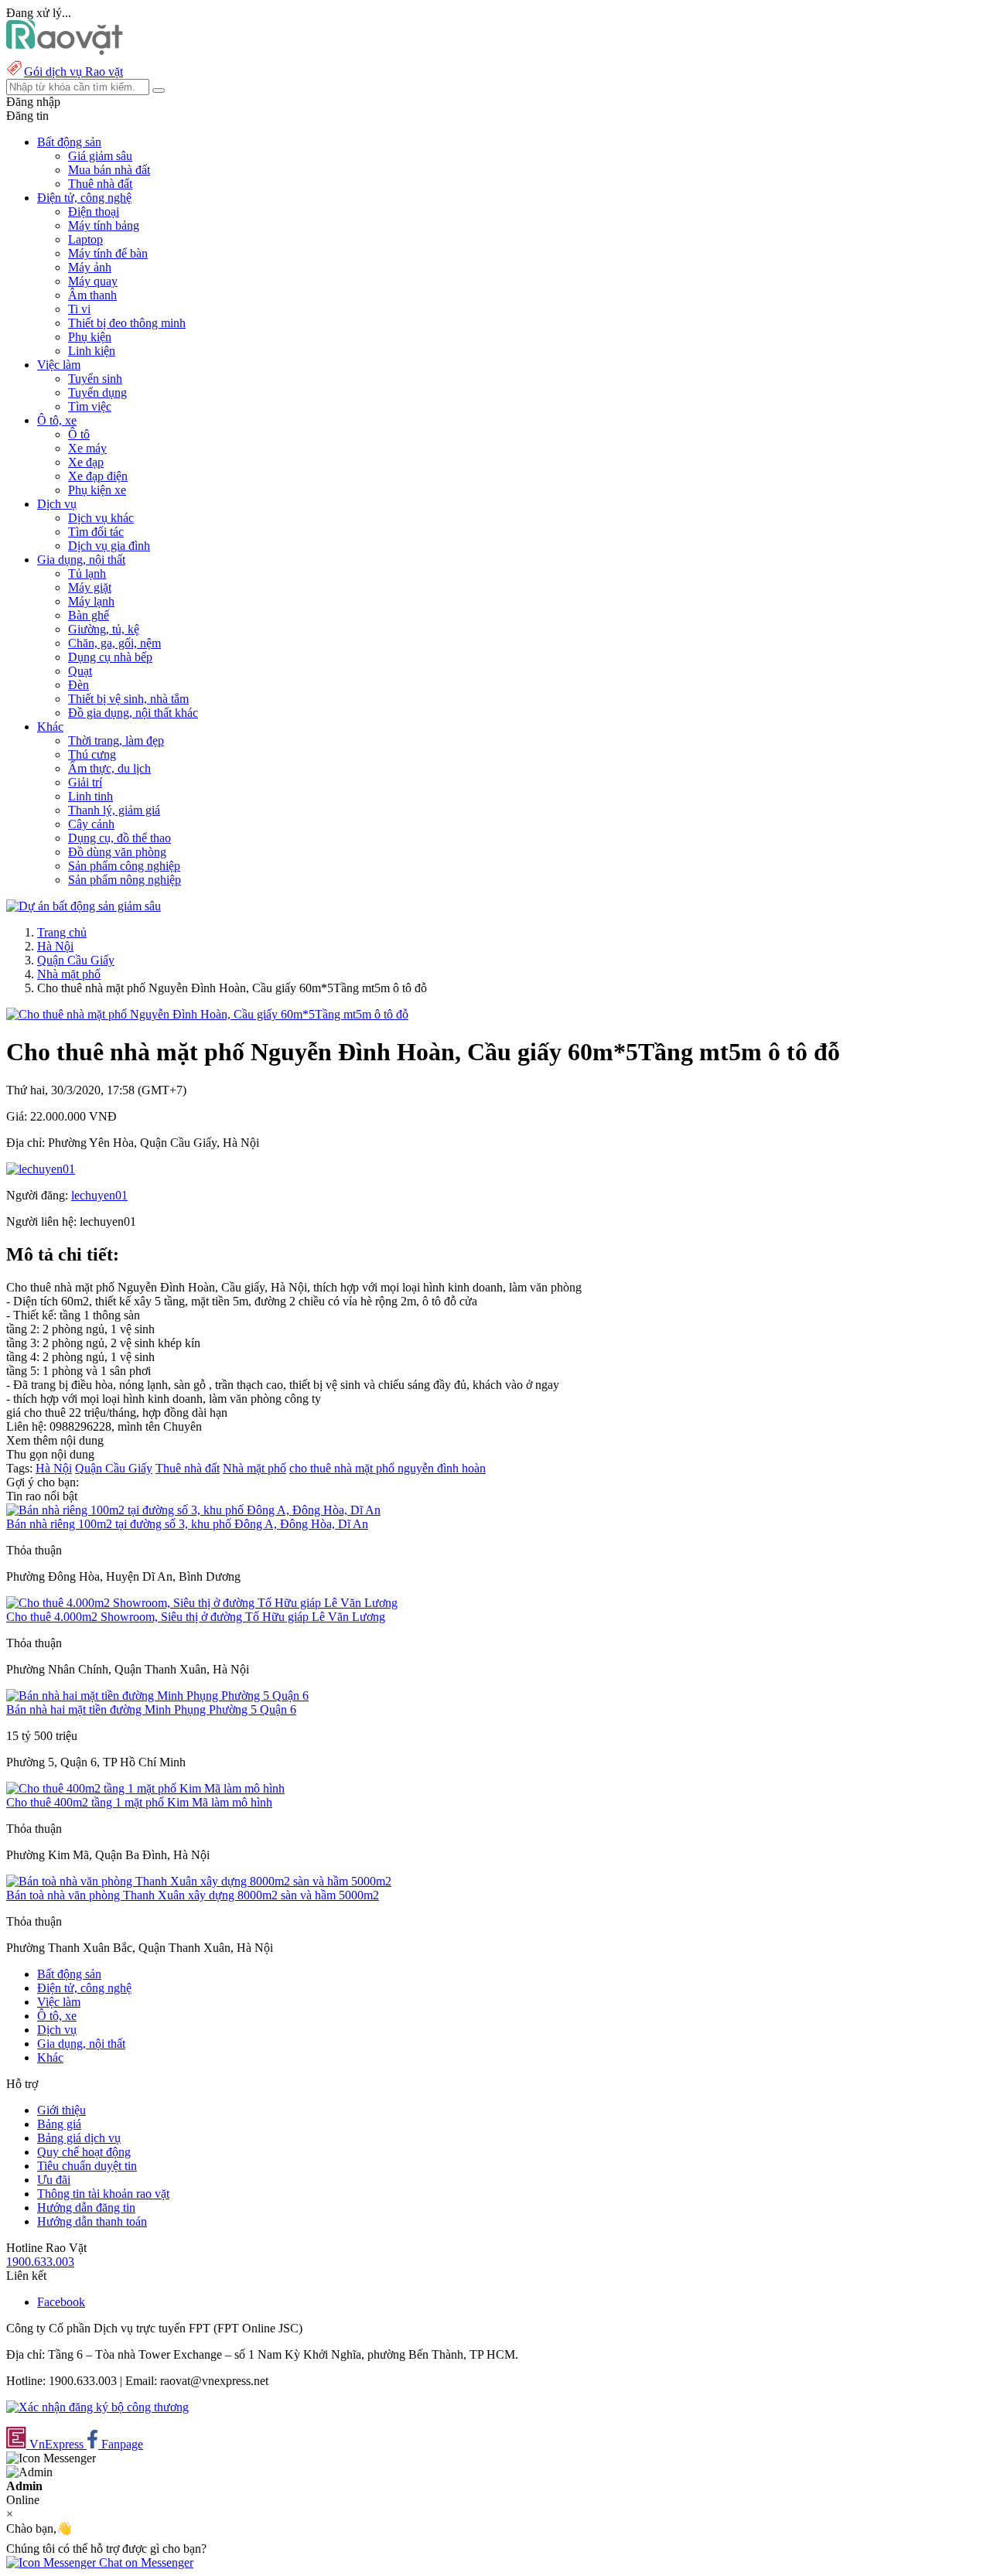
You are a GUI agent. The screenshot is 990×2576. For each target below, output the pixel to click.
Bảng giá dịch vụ (79, 2138)
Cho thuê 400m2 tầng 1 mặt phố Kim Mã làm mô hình (139, 1802)
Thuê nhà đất (100, 184)
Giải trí (85, 782)
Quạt (80, 671)
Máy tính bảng (104, 225)
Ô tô (79, 434)
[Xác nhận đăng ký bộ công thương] (97, 2407)
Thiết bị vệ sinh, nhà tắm (128, 699)
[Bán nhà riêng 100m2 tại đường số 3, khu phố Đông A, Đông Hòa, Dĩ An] (193, 1510)
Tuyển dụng (97, 392)
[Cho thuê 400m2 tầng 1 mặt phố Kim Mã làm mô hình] (145, 1788)
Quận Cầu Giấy (76, 960)
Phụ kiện (90, 337)
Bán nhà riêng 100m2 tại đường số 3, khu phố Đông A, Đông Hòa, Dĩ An (187, 1524)
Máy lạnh (91, 601)
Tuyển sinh (95, 379)
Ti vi (79, 309)
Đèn (79, 685)
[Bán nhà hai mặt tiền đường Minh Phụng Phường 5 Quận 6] (157, 1696)
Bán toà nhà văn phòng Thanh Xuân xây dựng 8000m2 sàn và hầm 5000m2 (193, 1895)
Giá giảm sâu (100, 156)
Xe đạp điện (98, 476)
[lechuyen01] (41, 1169)
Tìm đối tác (96, 532)
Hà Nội (55, 946)
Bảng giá (59, 2124)
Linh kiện (92, 351)
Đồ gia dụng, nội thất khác (133, 713)
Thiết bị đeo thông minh (127, 323)
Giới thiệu (61, 2110)
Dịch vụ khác (101, 518)
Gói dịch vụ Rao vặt (73, 72)
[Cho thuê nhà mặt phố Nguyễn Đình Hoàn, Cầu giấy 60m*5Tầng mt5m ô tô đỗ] (207, 1014)
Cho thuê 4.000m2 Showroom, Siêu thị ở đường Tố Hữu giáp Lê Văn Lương (196, 1617)
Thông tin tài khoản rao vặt (103, 2194)
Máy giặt (90, 587)
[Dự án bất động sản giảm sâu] (84, 906)
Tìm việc (90, 406)
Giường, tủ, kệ (104, 629)
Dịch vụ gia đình (109, 546)
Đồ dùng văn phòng (117, 852)
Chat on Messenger (145, 2562)
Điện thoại (94, 212)
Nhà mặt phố (69, 974)
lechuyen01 (99, 1195)
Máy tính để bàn (108, 253)
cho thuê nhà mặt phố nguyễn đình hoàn (387, 1468)
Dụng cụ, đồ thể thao (119, 838)
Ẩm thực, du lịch (109, 768)
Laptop (85, 239)
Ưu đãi (54, 2180)
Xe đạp (86, 462)
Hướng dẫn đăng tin (86, 2208)
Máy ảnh (90, 267)
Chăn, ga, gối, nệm (114, 643)
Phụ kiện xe (97, 490)
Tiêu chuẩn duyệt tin (87, 2166)
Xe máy (87, 448)
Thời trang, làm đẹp (116, 740)
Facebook (61, 2302)
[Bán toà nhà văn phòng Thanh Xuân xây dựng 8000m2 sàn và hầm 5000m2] (199, 1881)
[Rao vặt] (65, 51)
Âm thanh (92, 295)
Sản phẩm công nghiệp (124, 866)
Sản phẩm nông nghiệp (125, 880)
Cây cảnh (91, 824)
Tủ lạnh (87, 573)
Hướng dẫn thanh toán (92, 2221)
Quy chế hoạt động (84, 2152)
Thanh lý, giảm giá (114, 810)
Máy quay (93, 281)
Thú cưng (92, 754)
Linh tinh (90, 796)
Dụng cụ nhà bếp (110, 657)
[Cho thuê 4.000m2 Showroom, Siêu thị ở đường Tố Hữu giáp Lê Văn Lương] (202, 1603)
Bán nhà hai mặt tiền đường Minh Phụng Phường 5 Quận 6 (151, 1709)
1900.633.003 (40, 2262)
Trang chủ (62, 932)
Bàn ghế (89, 615)
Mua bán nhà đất (109, 170)
